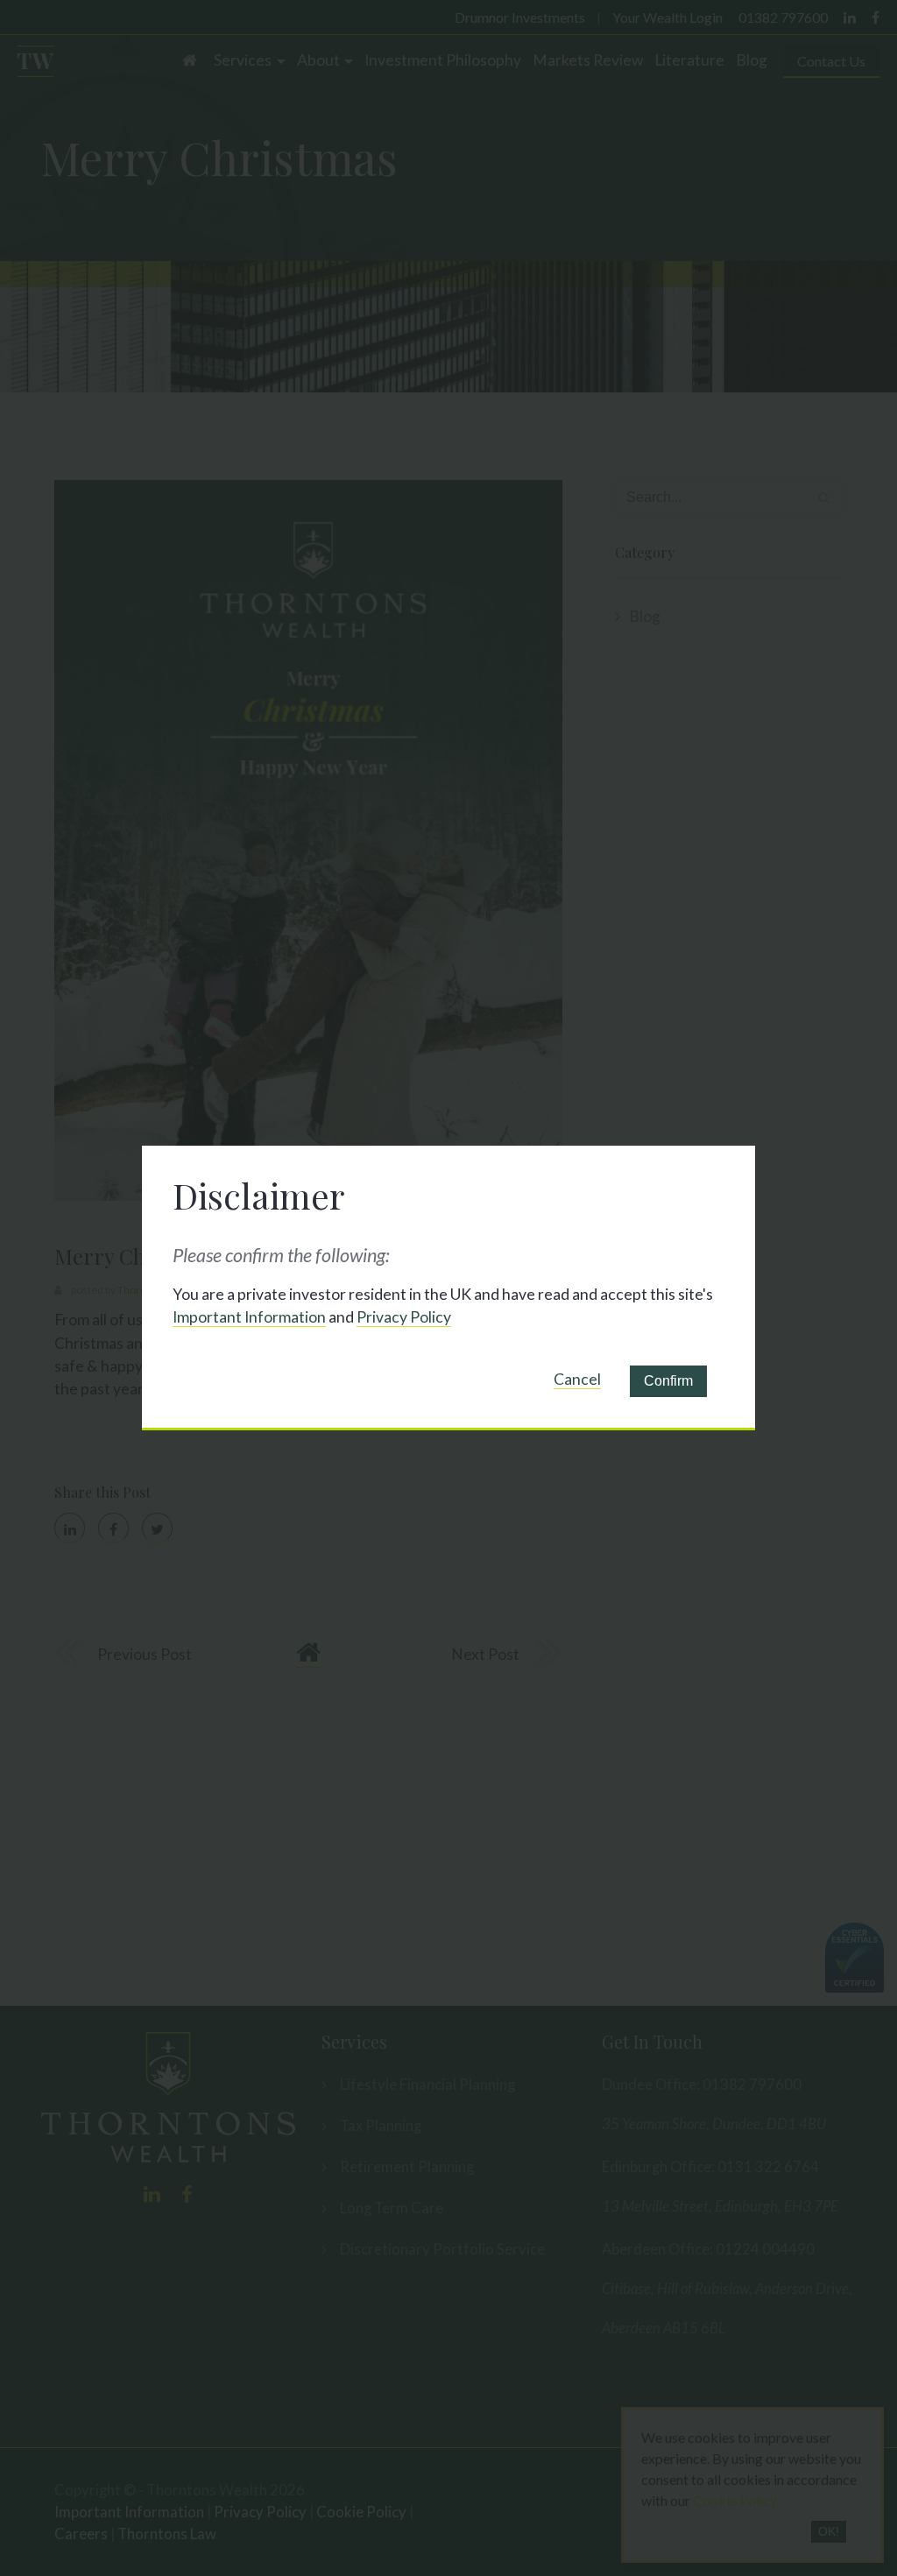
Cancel (577, 1379)
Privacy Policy (404, 1317)
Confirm (668, 1381)
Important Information (249, 1317)
